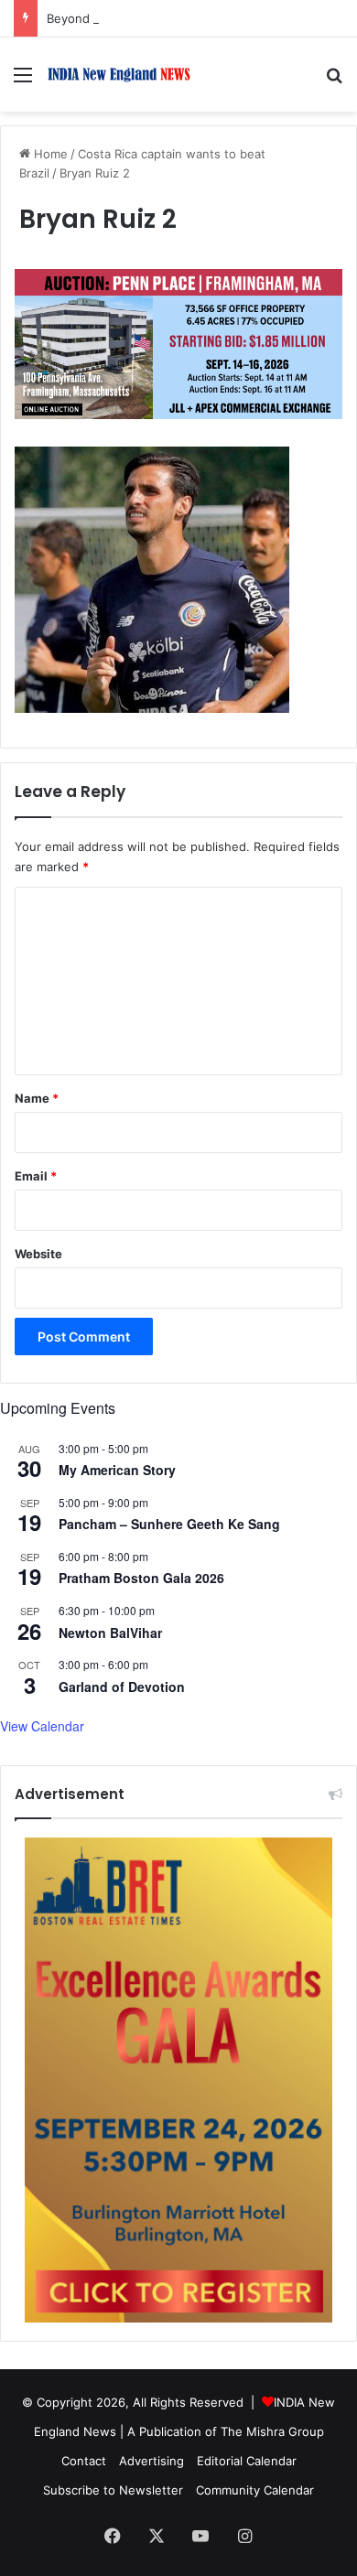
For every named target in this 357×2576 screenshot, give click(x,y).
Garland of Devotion (122, 1687)
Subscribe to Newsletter (113, 2490)
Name (37, 1098)
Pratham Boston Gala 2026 (141, 1578)
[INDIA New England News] (119, 75)
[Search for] (334, 81)
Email (36, 1176)
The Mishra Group (272, 2431)
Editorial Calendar (247, 2461)
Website (38, 1254)
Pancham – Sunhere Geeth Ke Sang (169, 1524)
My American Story (117, 1470)
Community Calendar (255, 2490)
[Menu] (23, 81)
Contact (84, 2461)
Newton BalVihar (110, 1633)
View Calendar (42, 1726)
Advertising (151, 2461)
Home (49, 154)
